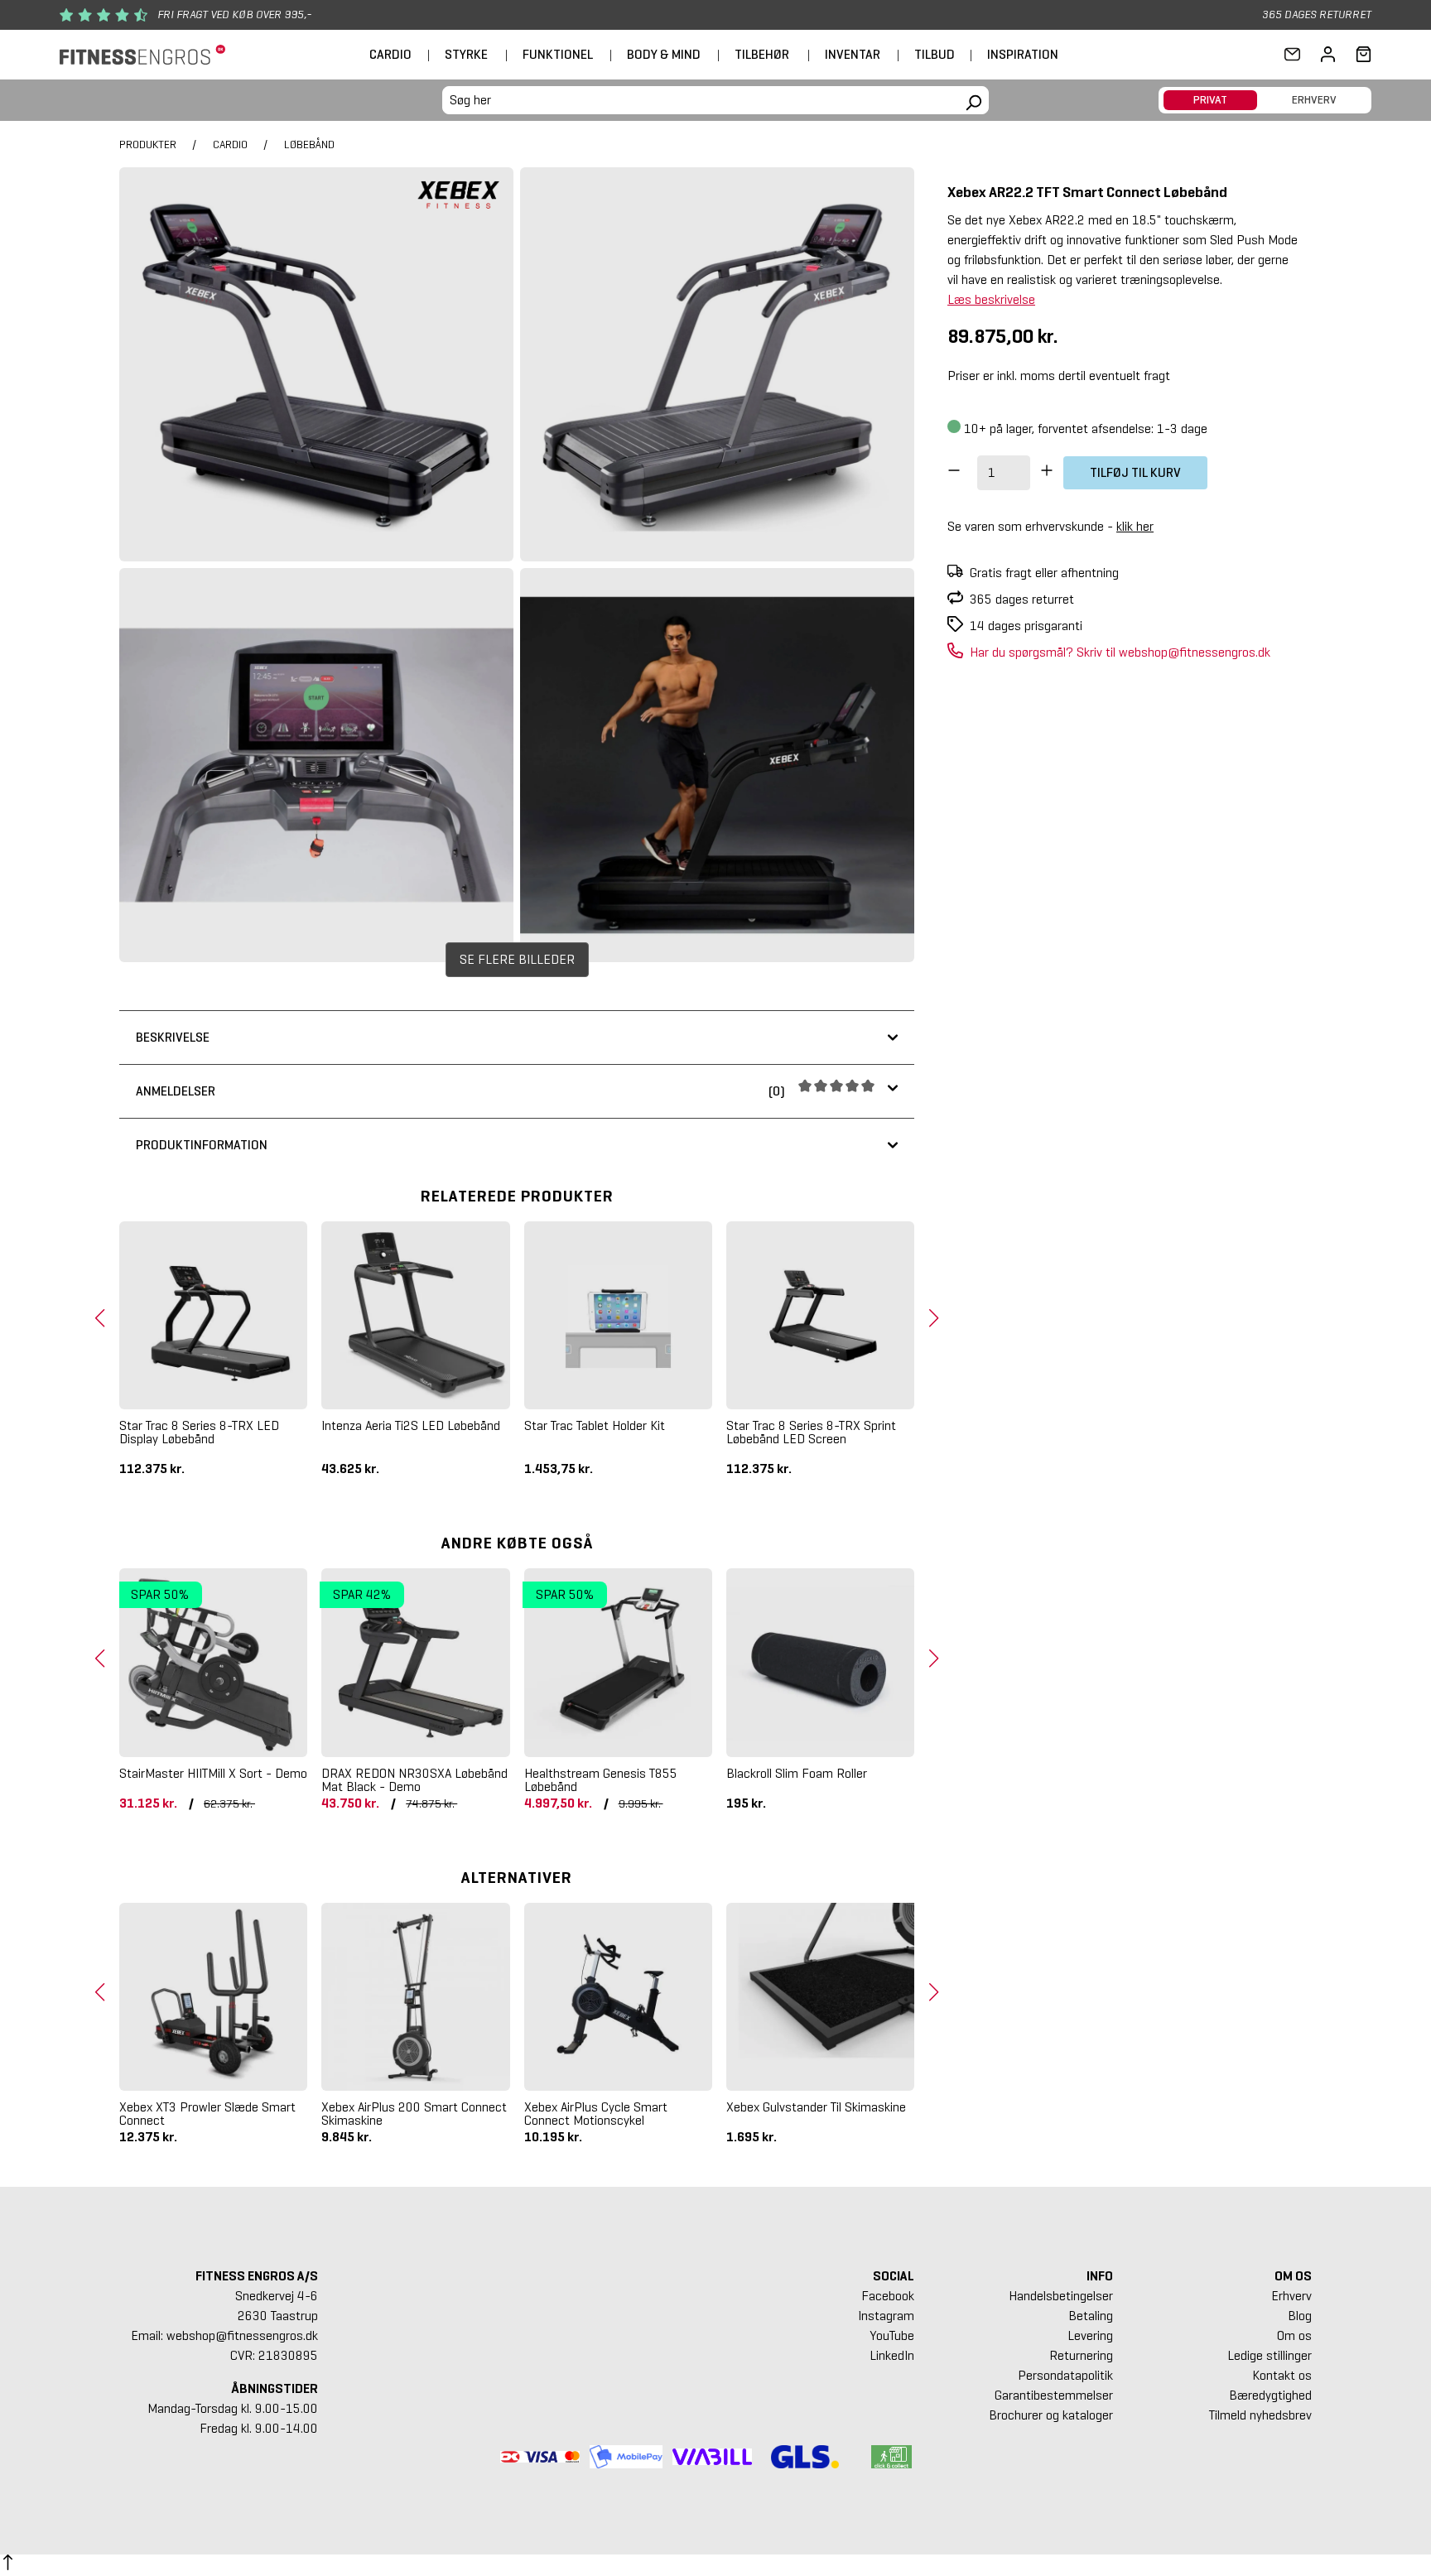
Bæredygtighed (1270, 2395)
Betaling (1091, 2316)
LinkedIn (892, 2355)
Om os (1294, 2335)
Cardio (390, 54)
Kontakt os (1282, 2375)
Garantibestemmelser (1054, 2395)
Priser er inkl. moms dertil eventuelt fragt (1059, 376)
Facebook (888, 2296)
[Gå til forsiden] (142, 55)
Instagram (886, 2316)
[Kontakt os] (1292, 55)
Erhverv (1291, 2296)
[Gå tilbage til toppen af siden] (8, 2565)
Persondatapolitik (1065, 2375)
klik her (1135, 526)
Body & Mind (664, 54)
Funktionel (558, 54)
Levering (1090, 2335)
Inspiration (1023, 54)
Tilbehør (762, 54)
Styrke (466, 54)
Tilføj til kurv (1135, 472)
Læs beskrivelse (991, 299)
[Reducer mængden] (954, 473)
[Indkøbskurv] (1359, 55)
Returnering (1081, 2355)
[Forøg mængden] (1047, 473)
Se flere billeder (517, 959)
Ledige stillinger (1270, 2355)
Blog (1300, 2316)
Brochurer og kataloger (1051, 2415)
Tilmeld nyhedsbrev (1260, 2415)
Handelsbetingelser (1061, 2296)
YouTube (892, 2335)
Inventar (853, 54)
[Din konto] (1328, 55)
